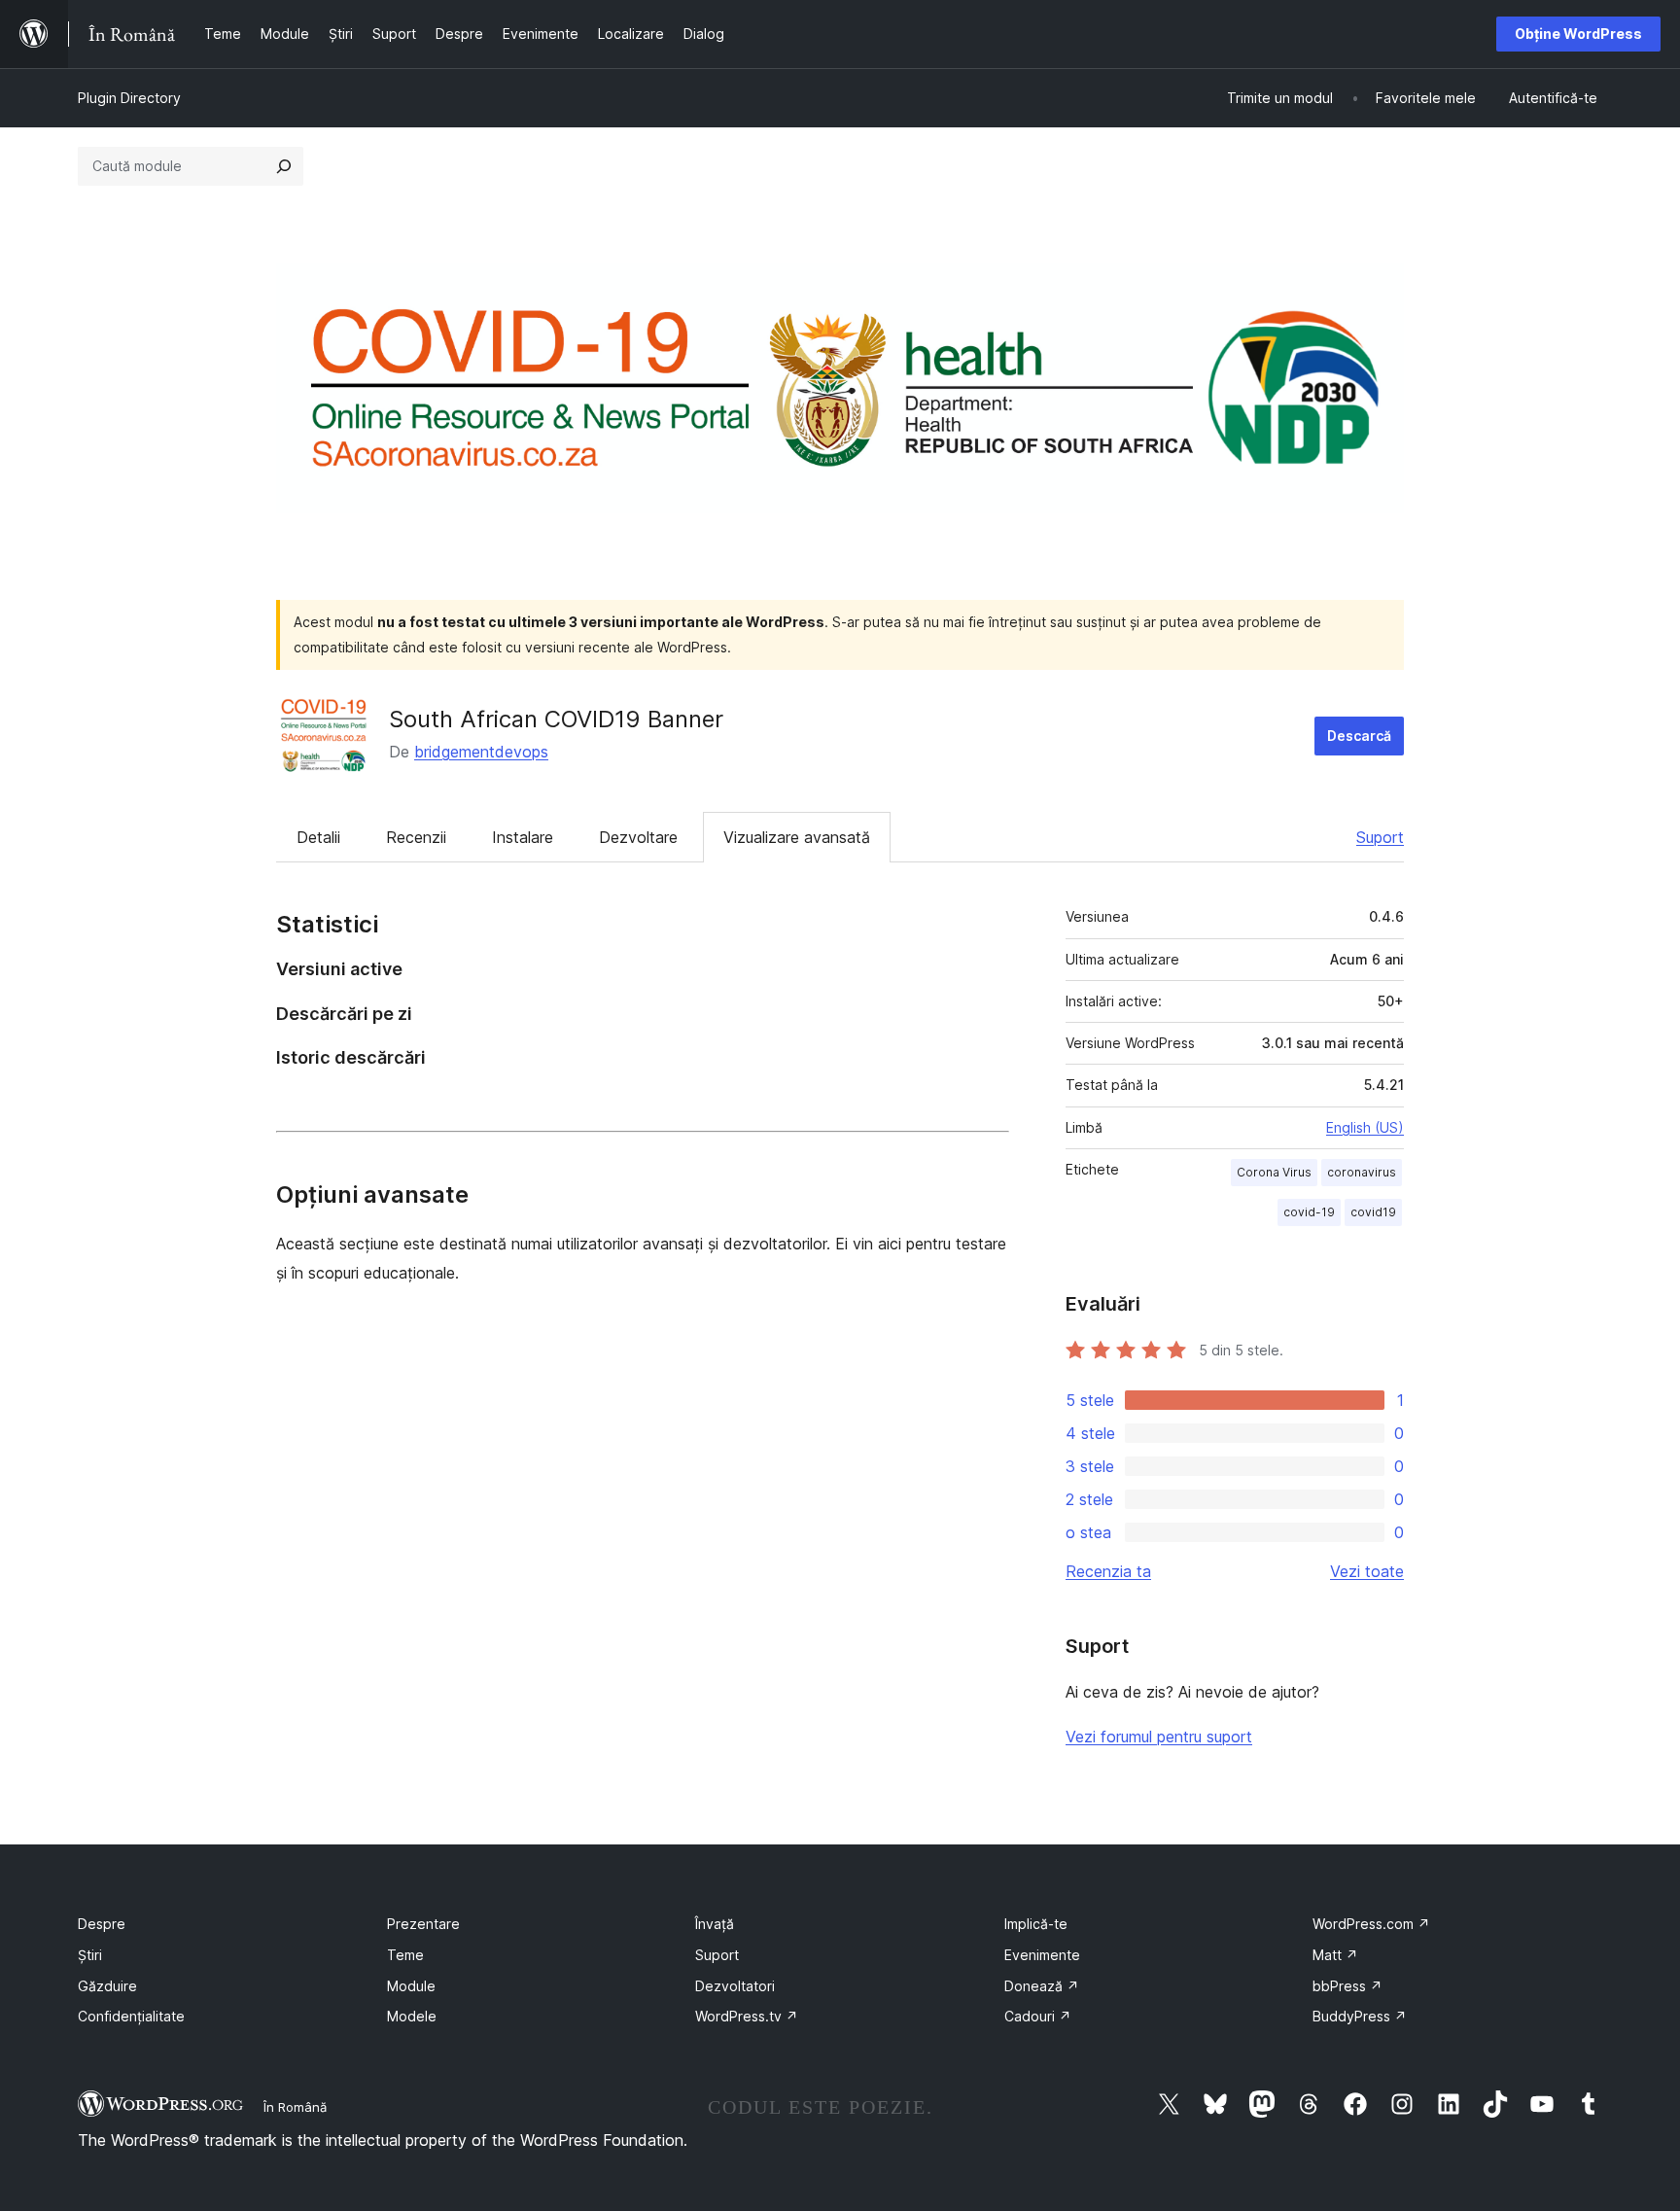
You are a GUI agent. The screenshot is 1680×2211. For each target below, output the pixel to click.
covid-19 (1309, 1212)
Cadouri (1038, 2016)
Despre (102, 1924)
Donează (1042, 1986)
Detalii (318, 837)
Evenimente (1042, 1955)
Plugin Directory (129, 98)
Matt (1335, 1955)
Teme (405, 1955)
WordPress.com (1371, 1924)
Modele (412, 2016)
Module (411, 1986)
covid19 (1373, 1212)
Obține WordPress (1578, 34)
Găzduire (107, 1986)
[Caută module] (284, 166)
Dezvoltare (638, 837)
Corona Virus (1274, 1172)
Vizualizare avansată (797, 837)
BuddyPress (1360, 2016)
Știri (90, 1955)
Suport (1380, 837)
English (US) (1365, 1127)
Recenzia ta (1108, 1571)
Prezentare (423, 1924)
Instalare (523, 837)
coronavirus (1362, 1172)
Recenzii (416, 837)
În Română (295, 2107)
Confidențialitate (131, 2016)
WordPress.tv (747, 2016)
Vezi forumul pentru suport (1159, 1737)
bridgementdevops (481, 752)
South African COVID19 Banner (556, 719)
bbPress (1347, 1986)
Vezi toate (1367, 1571)
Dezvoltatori (735, 1986)
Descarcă (1359, 736)
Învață (715, 1924)
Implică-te (1036, 1924)
